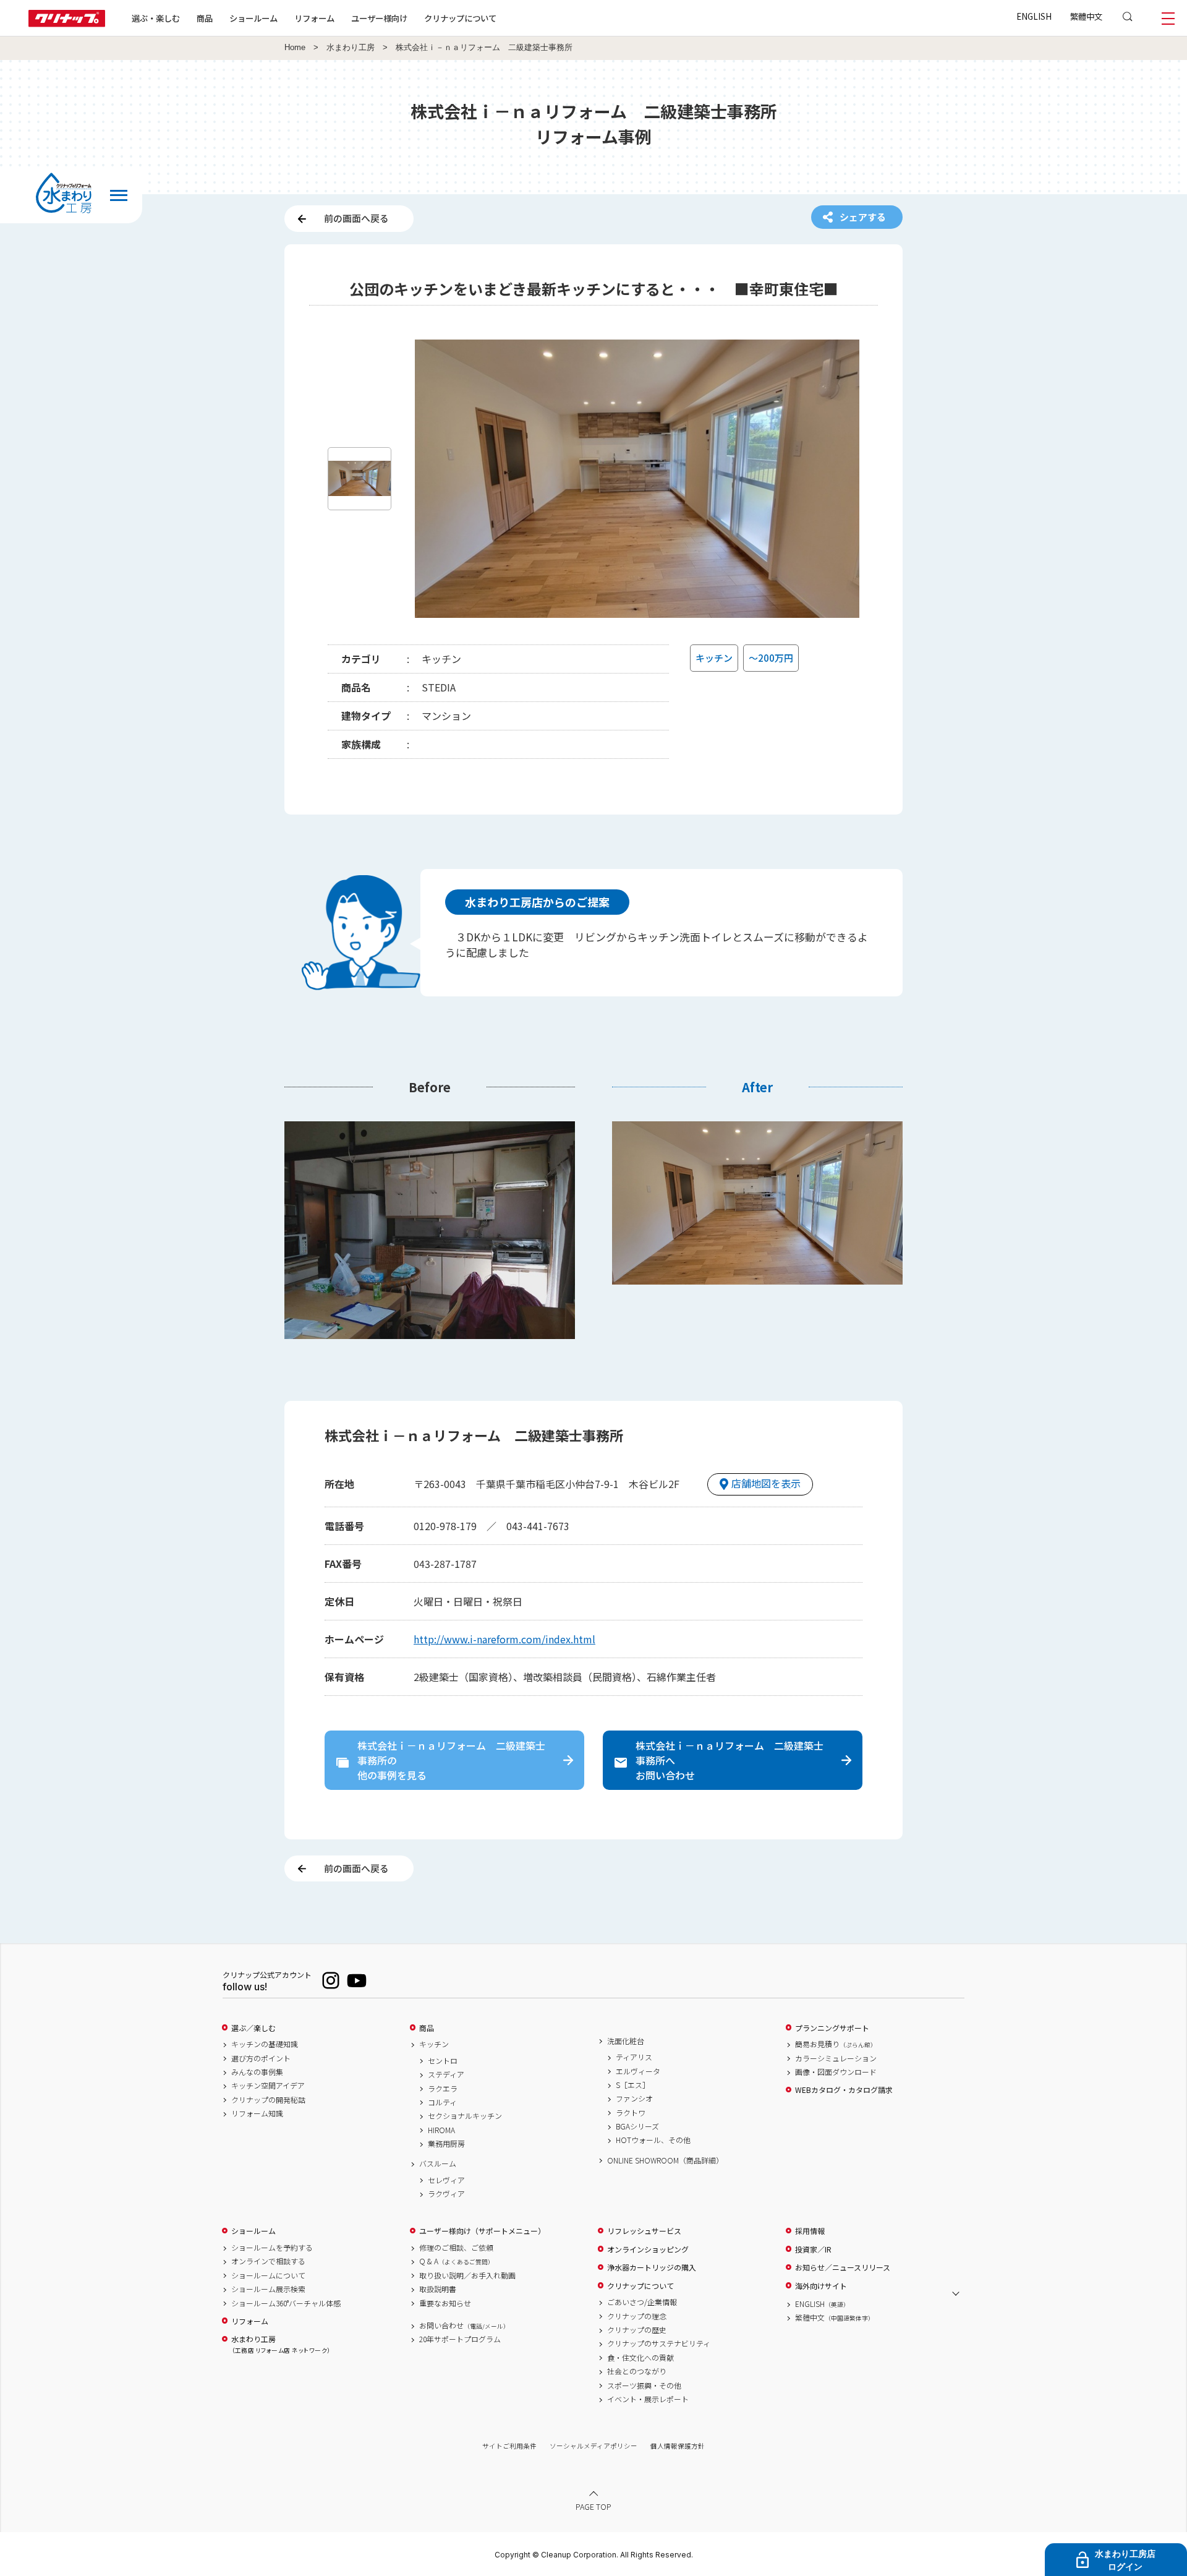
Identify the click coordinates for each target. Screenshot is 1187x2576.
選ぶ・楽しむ (156, 18)
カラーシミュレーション (836, 2058)
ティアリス (634, 2057)
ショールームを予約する (272, 2248)
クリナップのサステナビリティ (659, 2343)
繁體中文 (1086, 16)
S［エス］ (633, 2085)
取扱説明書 (438, 2289)
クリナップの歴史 (637, 2330)
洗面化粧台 (626, 2041)
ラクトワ (631, 2113)
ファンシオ (634, 2099)
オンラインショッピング (648, 2249)
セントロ (443, 2061)
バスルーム (438, 2163)
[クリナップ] (67, 23)
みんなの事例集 (257, 2072)
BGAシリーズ (637, 2126)
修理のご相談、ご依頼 (456, 2248)
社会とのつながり (637, 2371)
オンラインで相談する (268, 2261)
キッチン (434, 2044)
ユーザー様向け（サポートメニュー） (482, 2231)
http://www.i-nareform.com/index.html (504, 1639)
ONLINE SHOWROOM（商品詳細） (665, 2160)
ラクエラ (443, 2089)
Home (295, 48)
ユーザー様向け (379, 18)
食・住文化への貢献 (640, 2358)
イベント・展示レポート (648, 2399)
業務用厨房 (446, 2144)
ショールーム (253, 18)
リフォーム (314, 18)
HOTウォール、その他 (653, 2140)
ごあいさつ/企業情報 (642, 2302)
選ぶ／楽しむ (253, 2028)
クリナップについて (460, 18)
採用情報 (810, 2231)
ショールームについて (268, 2275)
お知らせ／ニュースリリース (843, 2267)
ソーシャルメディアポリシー (593, 2446)
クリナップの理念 (637, 2316)
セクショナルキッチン (465, 2116)
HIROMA (441, 2130)
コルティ (442, 2102)
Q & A (457, 2261)
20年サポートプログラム (460, 2339)
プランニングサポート (832, 2028)
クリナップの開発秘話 (268, 2100)
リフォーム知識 (257, 2113)
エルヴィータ (638, 2071)
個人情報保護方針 (678, 2446)
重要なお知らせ (445, 2303)
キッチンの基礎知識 (265, 2044)
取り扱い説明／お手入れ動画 (467, 2275)
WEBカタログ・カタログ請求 (844, 2090)
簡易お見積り (836, 2044)
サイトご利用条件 (509, 2446)
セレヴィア (446, 2180)
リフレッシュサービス (644, 2231)
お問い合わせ (464, 2326)
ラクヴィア (446, 2194)
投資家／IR (813, 2249)
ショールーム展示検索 (268, 2289)
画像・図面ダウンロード (836, 2072)
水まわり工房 (351, 48)
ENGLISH (1034, 16)
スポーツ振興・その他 (644, 2386)
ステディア (446, 2074)
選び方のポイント (261, 2058)
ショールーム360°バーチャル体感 (286, 2303)
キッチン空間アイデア (268, 2086)
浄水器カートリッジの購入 (652, 2267)
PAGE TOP (593, 2506)
